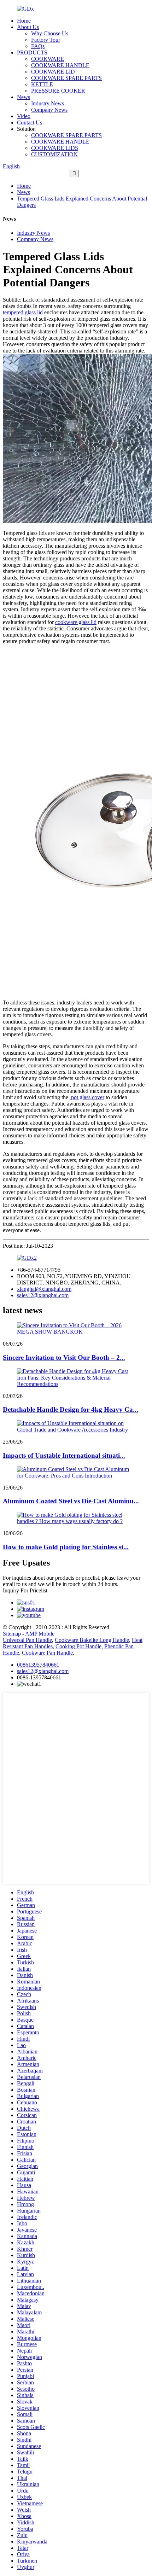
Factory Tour (46, 40)
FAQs (38, 46)
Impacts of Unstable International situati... (64, 1455)
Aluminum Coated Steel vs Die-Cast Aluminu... (71, 1501)
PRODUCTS (32, 53)
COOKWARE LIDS (55, 148)
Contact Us (30, 123)
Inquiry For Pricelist (25, 1590)
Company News (49, 110)
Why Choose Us (50, 33)
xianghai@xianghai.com (44, 1289)
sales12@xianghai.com (43, 1295)
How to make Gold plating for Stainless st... (66, 1547)
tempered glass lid (23, 312)
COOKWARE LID (53, 72)
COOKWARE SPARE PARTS (66, 78)
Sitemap (12, 1634)
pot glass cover (87, 1097)
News (24, 97)
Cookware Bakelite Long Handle (92, 1640)
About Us (28, 27)
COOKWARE (48, 59)
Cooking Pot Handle (78, 1646)
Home (24, 21)
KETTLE (42, 84)
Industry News (48, 103)
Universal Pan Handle (27, 1640)
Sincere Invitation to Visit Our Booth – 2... (64, 1357)
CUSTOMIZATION (54, 154)
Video (24, 116)
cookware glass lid (76, 622)
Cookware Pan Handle (47, 1653)
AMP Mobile (40, 1634)
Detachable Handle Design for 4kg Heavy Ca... (71, 1409)
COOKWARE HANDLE (60, 65)
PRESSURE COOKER (58, 91)
